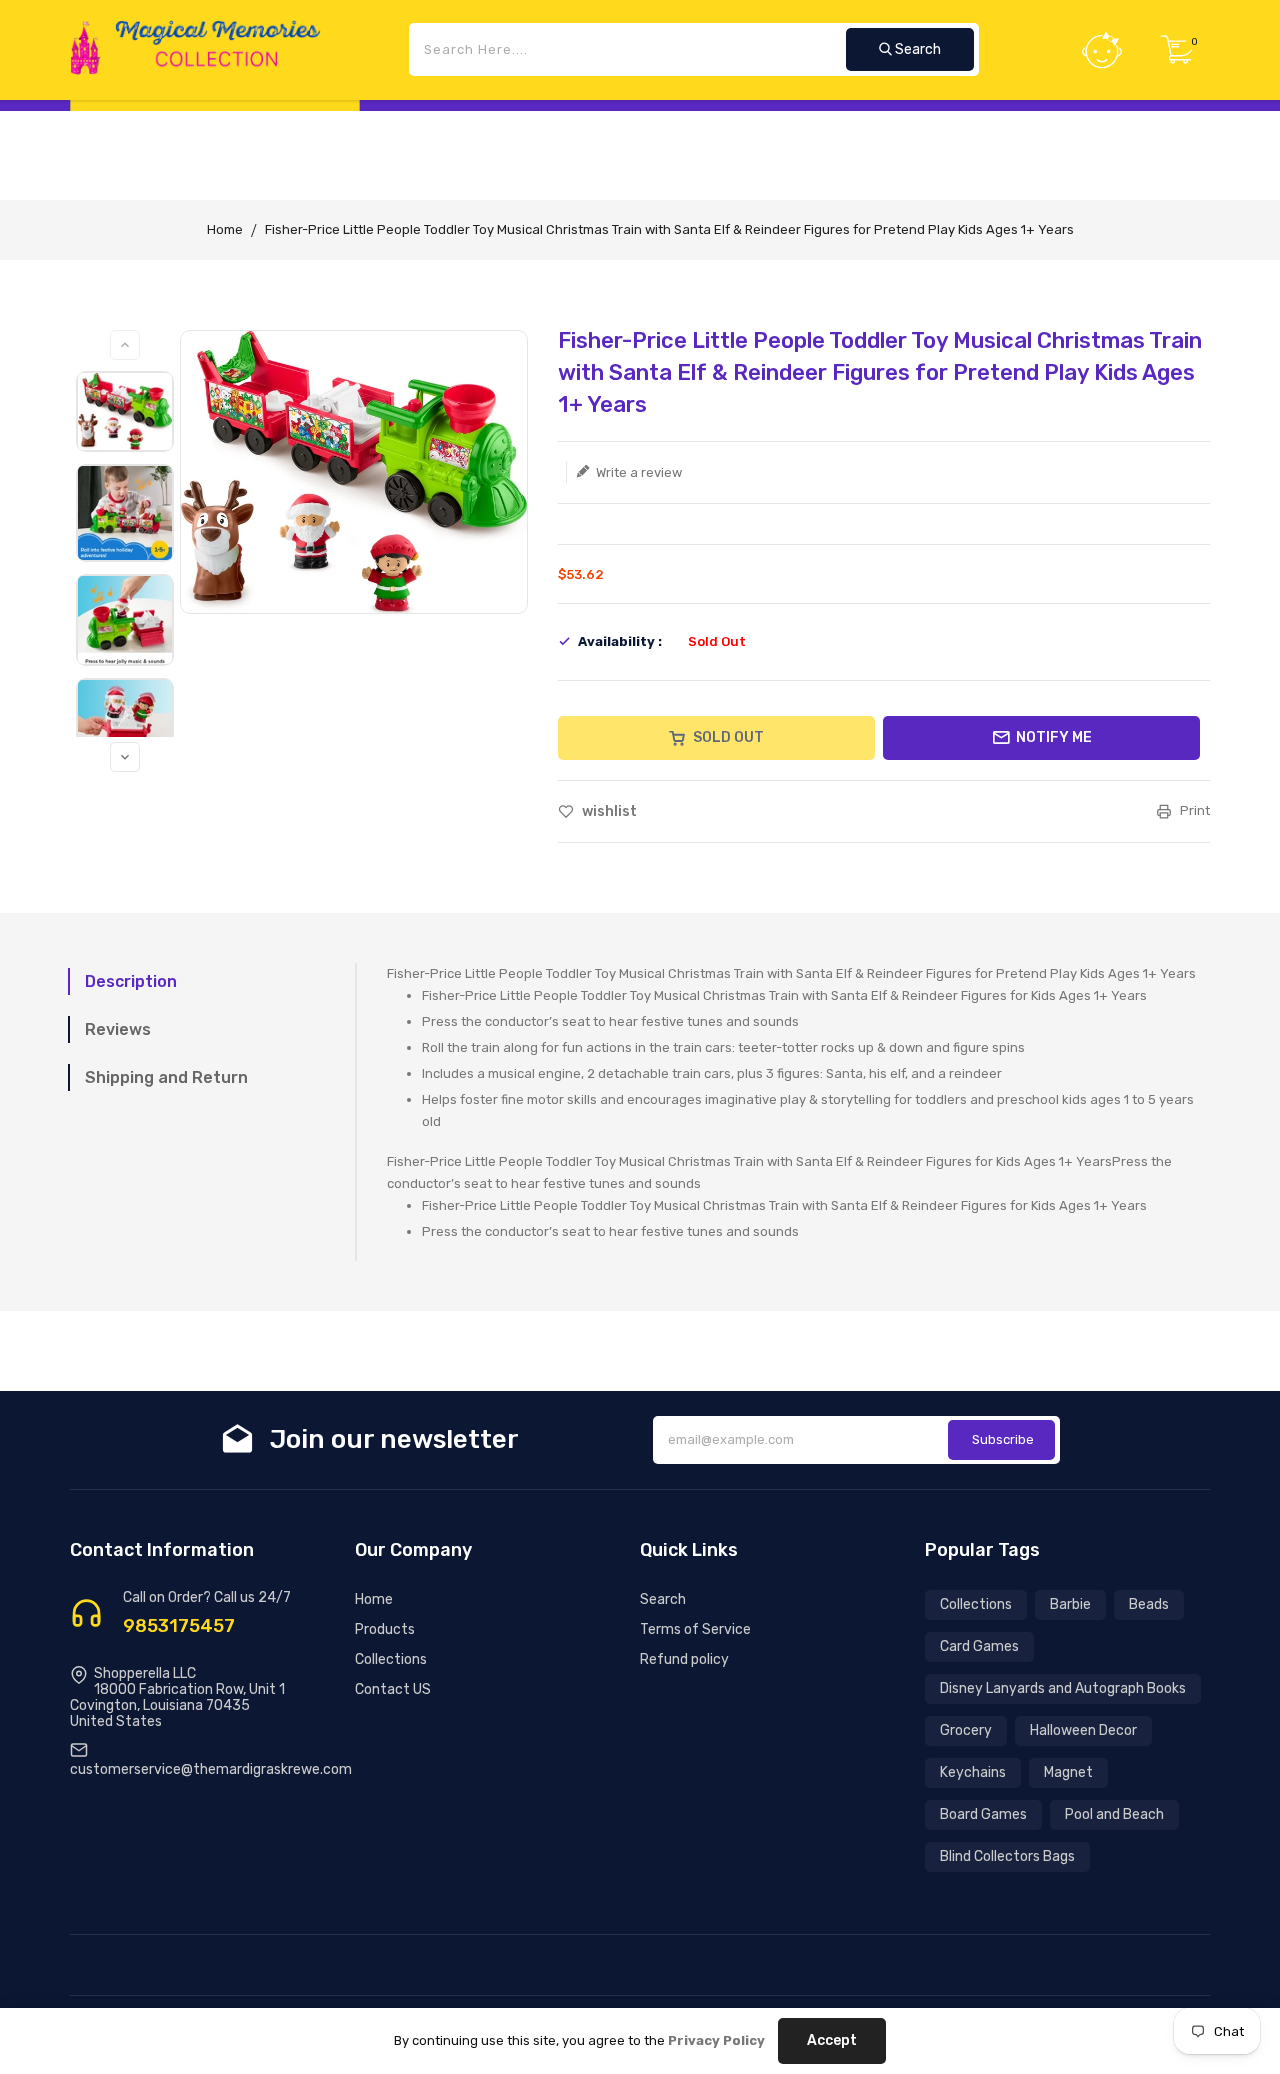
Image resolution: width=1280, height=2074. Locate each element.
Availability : (620, 641)
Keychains (973, 1772)
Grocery (966, 1730)
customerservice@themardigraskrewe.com (211, 1769)
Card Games (979, 1646)
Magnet (1068, 1772)
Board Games (983, 1814)
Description (131, 981)
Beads (1149, 1604)
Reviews (118, 1029)
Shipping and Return (166, 1077)
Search (663, 1599)
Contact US (393, 1689)
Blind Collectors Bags (1007, 1856)
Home (225, 229)
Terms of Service (695, 1629)
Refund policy (684, 1659)
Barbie (1070, 1604)
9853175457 (179, 1626)
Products (385, 1629)
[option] (125, 411)
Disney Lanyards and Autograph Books (1063, 1688)
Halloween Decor (1083, 1730)
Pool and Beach (1114, 1814)
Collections (391, 1659)
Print (1193, 810)
